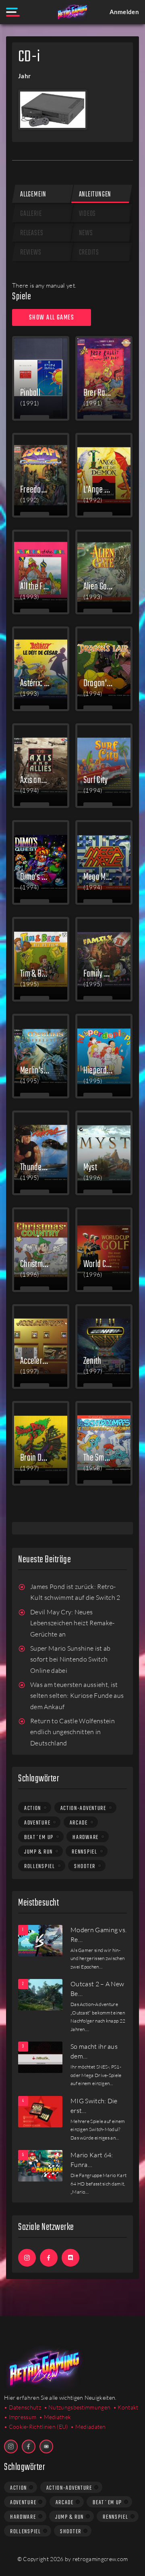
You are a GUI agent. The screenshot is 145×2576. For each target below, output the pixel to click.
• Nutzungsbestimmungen (77, 2407)
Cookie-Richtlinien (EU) (38, 2427)
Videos (88, 214)
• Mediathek (55, 2417)
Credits (89, 253)
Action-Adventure (83, 1808)
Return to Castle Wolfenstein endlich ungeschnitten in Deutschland (72, 1732)
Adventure (37, 1823)
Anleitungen (95, 195)
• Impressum (20, 2417)
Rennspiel (84, 1852)
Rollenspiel (40, 1866)
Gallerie (31, 214)
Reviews (31, 253)
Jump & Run (38, 1852)
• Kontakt (126, 2407)
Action (33, 1808)
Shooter (85, 1866)
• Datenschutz (23, 2407)
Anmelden (124, 12)
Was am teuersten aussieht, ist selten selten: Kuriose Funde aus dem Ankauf (77, 1696)
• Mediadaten (88, 2427)
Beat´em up (39, 1837)
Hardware (86, 1837)
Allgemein (33, 195)
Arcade (79, 1823)
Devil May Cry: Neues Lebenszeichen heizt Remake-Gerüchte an (72, 1623)
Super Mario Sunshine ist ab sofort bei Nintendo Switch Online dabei (70, 1659)
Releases (32, 233)
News (86, 233)
